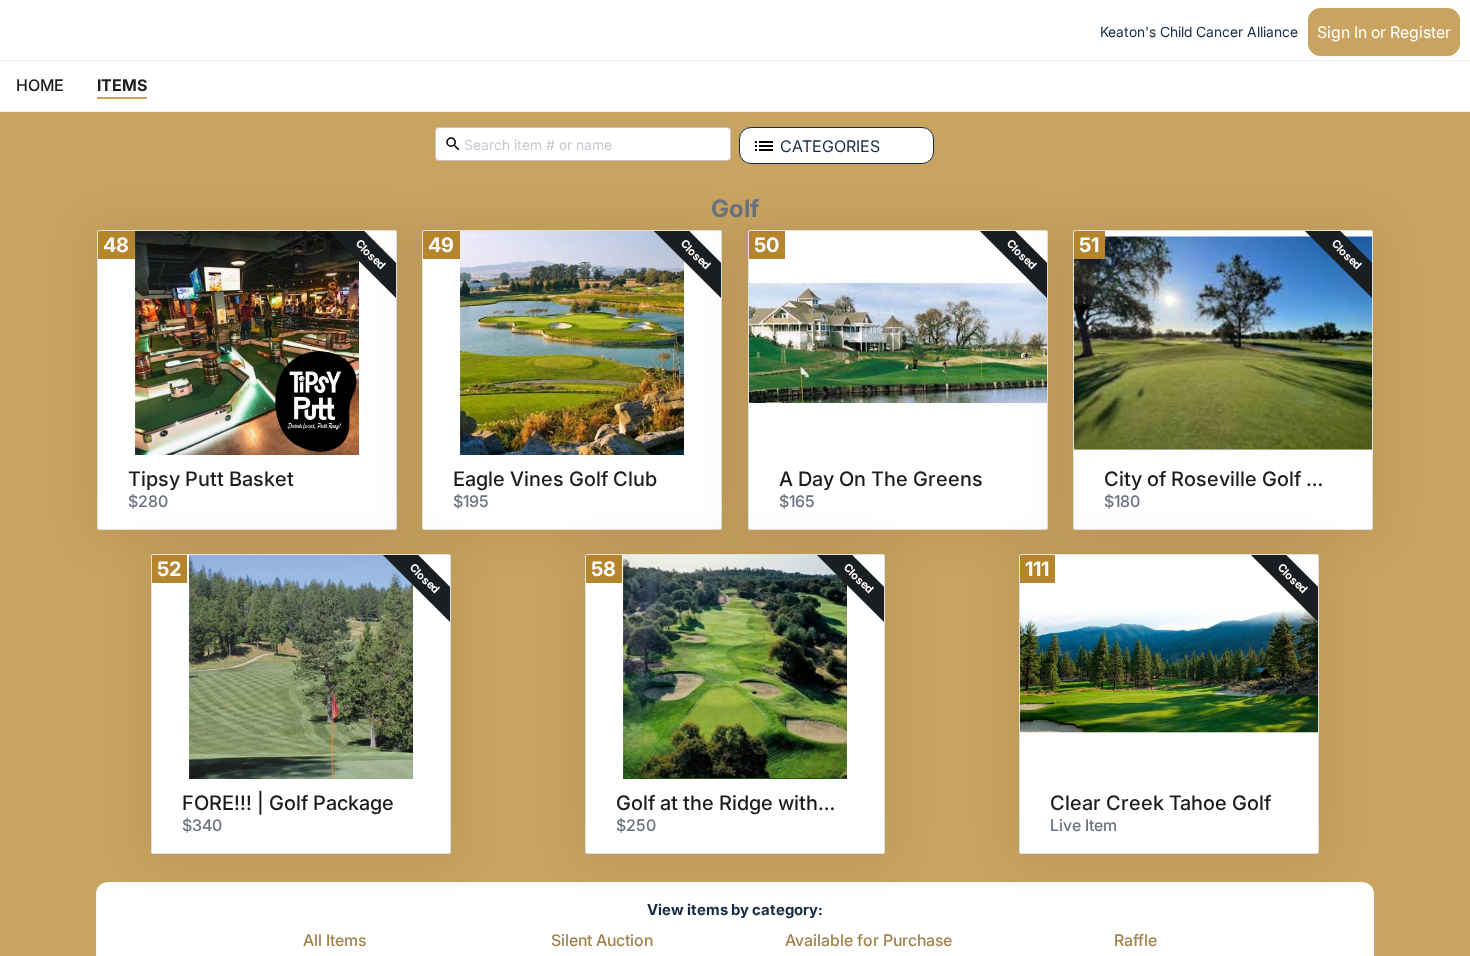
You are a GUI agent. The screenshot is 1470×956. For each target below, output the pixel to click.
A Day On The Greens (881, 479)
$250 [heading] (636, 825)
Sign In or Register (1384, 32)
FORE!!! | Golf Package (288, 803)
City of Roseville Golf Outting (1216, 479)
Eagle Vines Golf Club (555, 479)
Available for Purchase (868, 941)
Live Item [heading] (1083, 825)
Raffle (1135, 941)
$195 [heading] (471, 501)
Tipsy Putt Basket (211, 479)
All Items (334, 941)
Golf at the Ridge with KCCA (728, 803)
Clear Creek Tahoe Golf (1160, 803)
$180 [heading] (1122, 501)
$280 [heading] (148, 501)
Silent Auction (602, 941)
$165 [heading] (797, 501)
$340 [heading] (202, 825)
